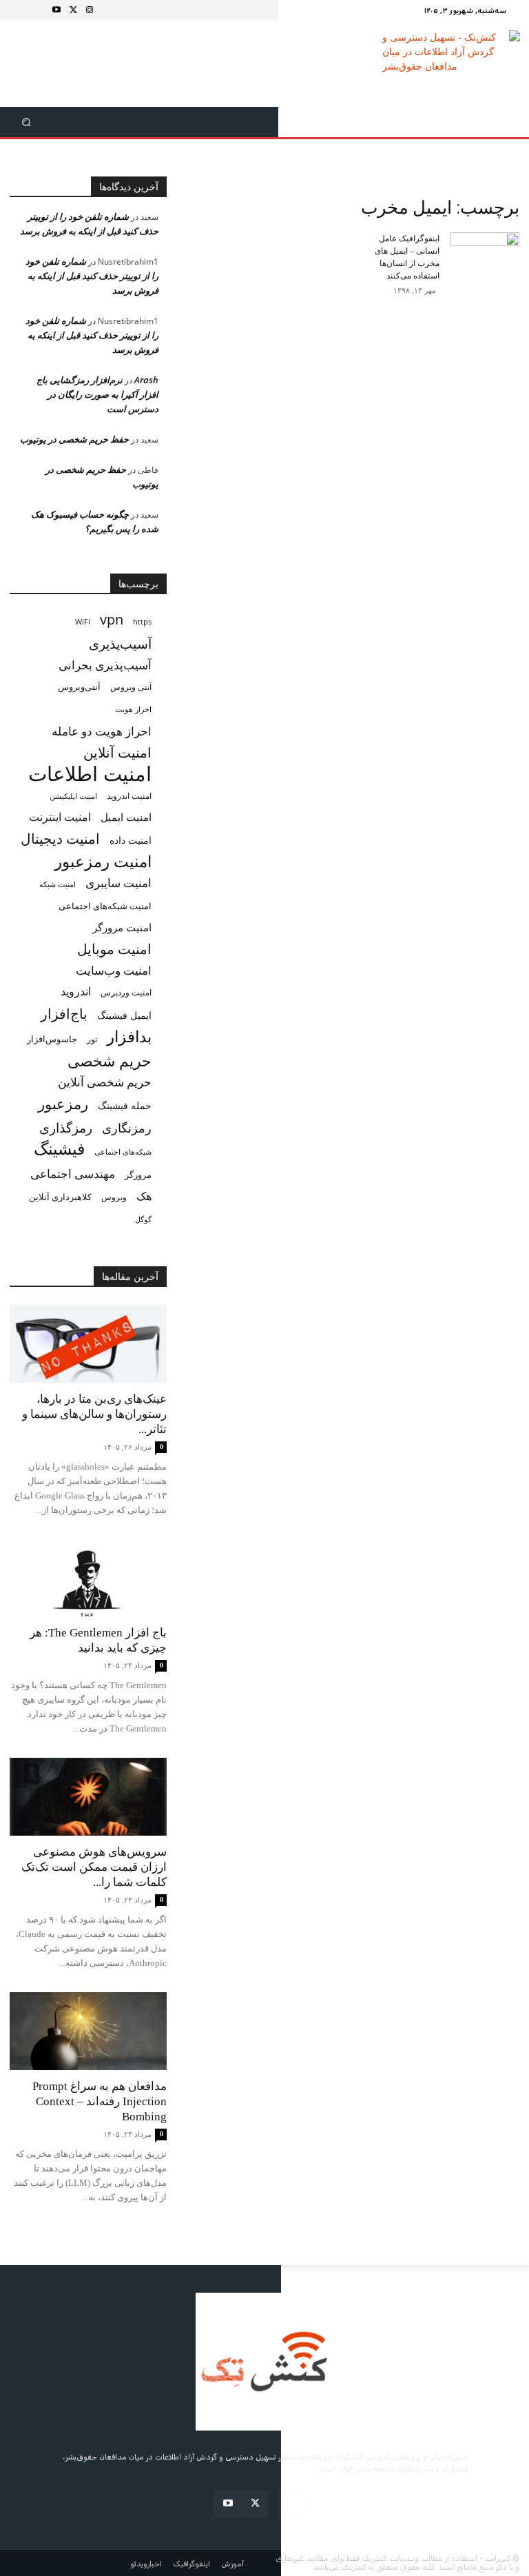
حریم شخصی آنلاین (105, 1082)
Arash (146, 380)
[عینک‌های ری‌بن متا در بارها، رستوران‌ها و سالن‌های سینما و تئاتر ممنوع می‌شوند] (88, 1344)
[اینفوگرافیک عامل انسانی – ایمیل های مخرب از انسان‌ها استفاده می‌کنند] (485, 245)
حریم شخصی (110, 1061)
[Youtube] (56, 10)
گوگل (143, 1219)
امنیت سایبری (118, 883)
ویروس (114, 1197)
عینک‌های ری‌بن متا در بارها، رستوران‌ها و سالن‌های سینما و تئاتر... (94, 1414)
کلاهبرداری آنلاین (60, 1197)
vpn (112, 619)
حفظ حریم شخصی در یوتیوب (74, 439)
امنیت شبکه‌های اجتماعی (105, 906)
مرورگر (138, 1175)
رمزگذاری (66, 1127)
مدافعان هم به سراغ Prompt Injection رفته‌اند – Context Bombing (100, 2101)
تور (92, 1039)
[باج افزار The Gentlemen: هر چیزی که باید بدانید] (88, 1578)
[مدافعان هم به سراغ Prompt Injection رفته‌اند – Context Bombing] (88, 2031)
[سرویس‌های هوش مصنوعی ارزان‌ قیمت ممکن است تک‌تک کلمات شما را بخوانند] (88, 1797)
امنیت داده (131, 840)
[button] (26, 122)
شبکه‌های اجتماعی (123, 1152)
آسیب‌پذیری (120, 643)
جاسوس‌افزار (52, 1039)
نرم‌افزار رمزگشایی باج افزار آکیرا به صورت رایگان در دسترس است (97, 394)
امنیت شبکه (58, 884)
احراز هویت (133, 709)
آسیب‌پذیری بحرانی (105, 665)
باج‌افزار (64, 1014)
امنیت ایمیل (126, 817)
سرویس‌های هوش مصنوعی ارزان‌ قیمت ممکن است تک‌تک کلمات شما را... (94, 1867)
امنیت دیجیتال (60, 839)
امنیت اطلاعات (90, 774)
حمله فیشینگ (125, 1106)
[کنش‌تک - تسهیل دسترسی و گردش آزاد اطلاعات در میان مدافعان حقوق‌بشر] (452, 64)
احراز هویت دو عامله (102, 731)
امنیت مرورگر (122, 927)
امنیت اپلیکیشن (73, 796)
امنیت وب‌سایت (114, 970)
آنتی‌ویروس (79, 687)
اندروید (76, 992)
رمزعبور (63, 1103)
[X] (73, 10)
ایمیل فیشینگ (124, 1015)
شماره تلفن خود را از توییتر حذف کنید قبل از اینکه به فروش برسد (92, 276)
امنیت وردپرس (126, 992)
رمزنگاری (127, 1127)
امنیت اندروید (129, 796)
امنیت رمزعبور (103, 861)
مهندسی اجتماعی (73, 1174)
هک (144, 1196)
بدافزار (129, 1036)
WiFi (83, 621)
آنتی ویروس (131, 687)
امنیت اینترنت (60, 817)
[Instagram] (90, 10)
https (142, 622)
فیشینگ (59, 1149)
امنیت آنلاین (117, 752)
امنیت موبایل (114, 949)
